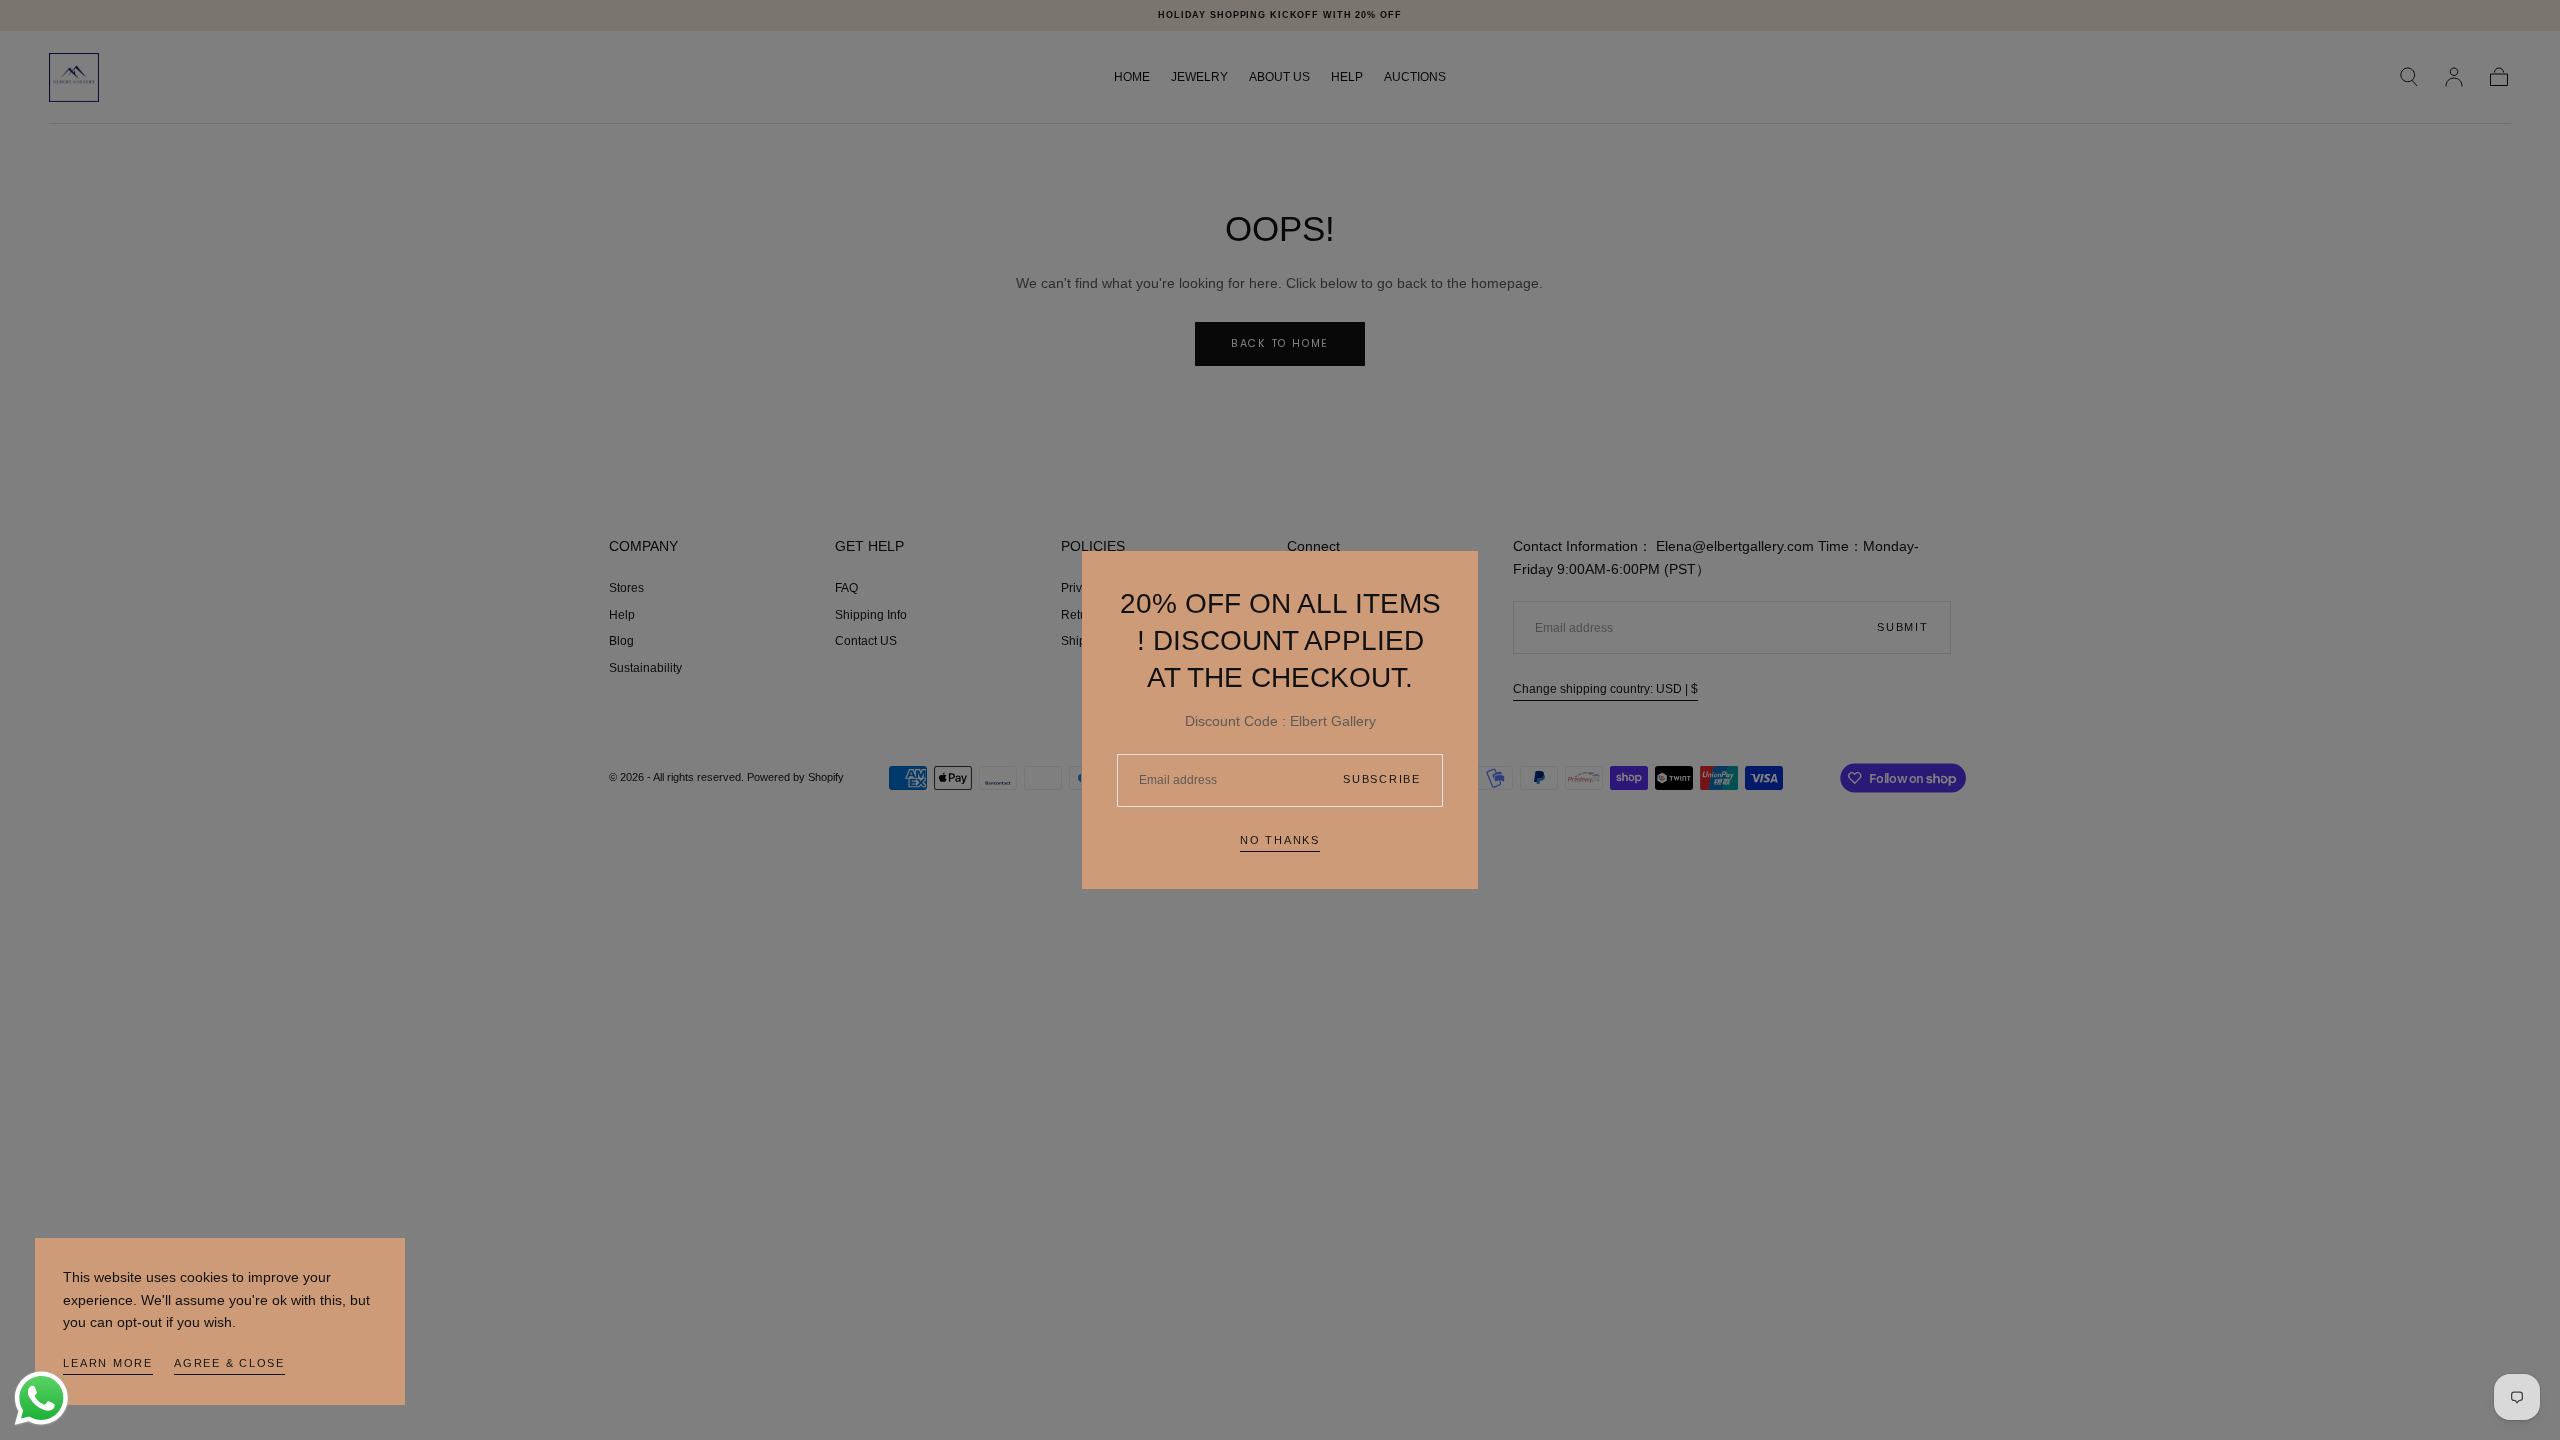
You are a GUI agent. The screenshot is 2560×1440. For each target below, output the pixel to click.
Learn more (108, 1363)
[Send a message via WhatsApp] (41, 1398)
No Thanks (1280, 840)
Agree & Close (229, 1363)
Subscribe (1382, 779)
